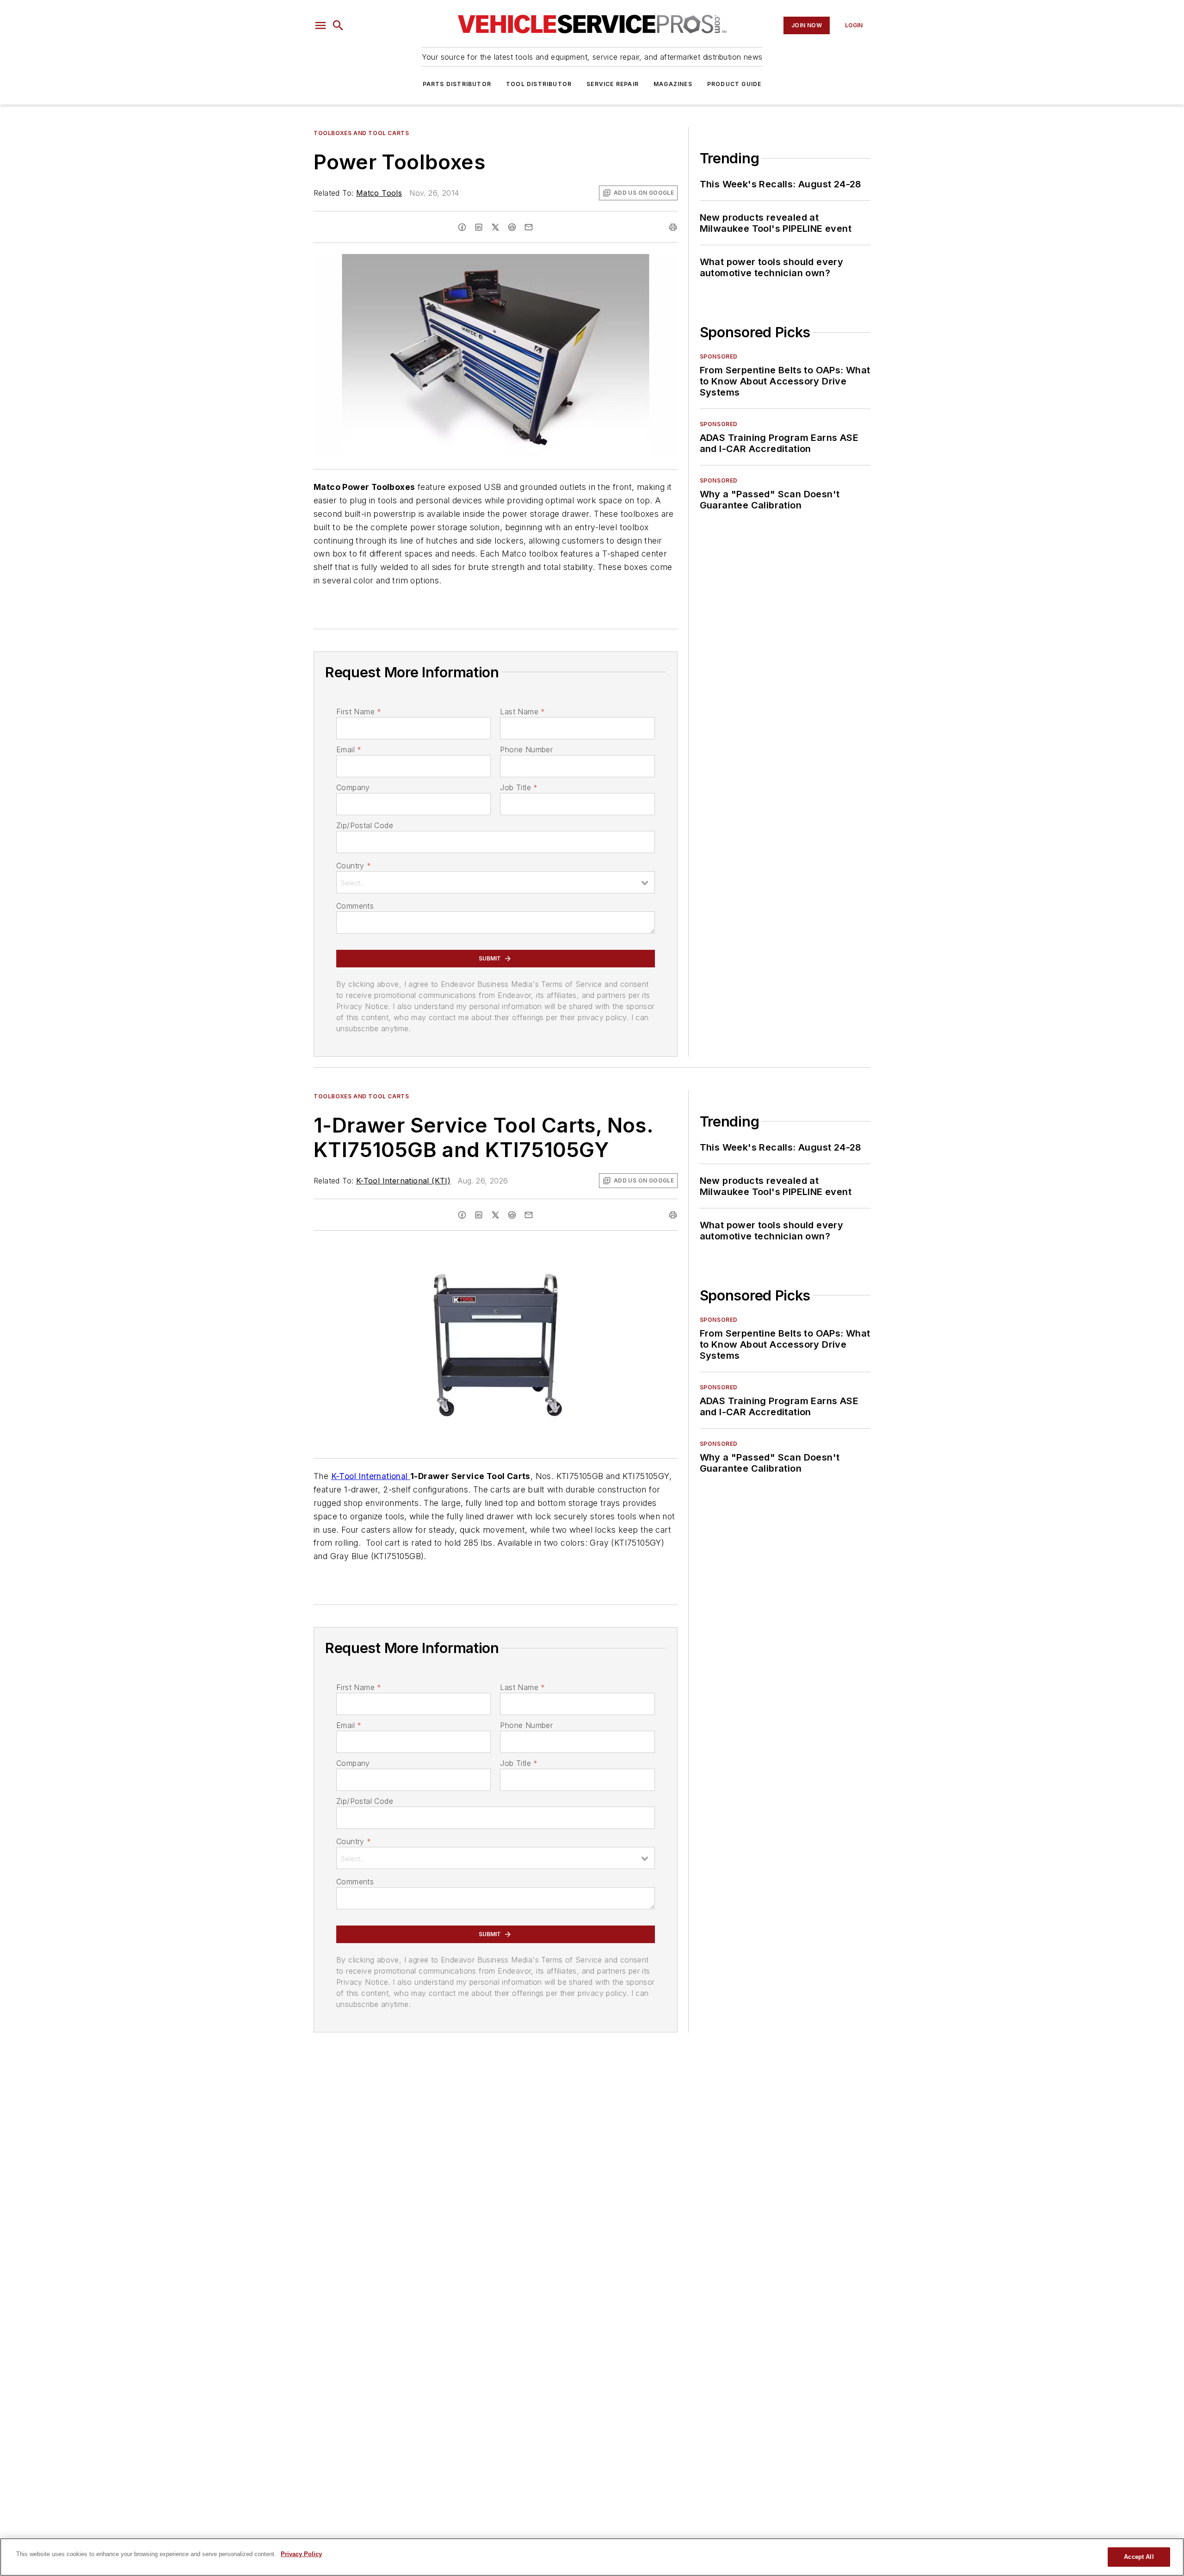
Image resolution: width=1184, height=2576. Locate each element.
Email (349, 749)
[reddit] (512, 227)
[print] (673, 227)
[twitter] (495, 227)
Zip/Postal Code (365, 825)
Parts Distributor (457, 84)
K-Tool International (371, 1476)
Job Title (519, 787)
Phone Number (526, 749)
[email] (529, 227)
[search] (338, 25)
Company (353, 787)
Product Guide (734, 84)
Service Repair (613, 84)
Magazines (673, 84)
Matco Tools (379, 193)
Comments (355, 906)
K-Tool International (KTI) (403, 1181)
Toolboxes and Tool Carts (361, 133)
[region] (592, 2557)
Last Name (522, 712)
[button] (321, 25)
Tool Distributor (539, 84)
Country (354, 866)
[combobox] (496, 882)
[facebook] (462, 227)
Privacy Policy (301, 2554)
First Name (359, 712)
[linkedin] (479, 227)
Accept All (1139, 2557)
